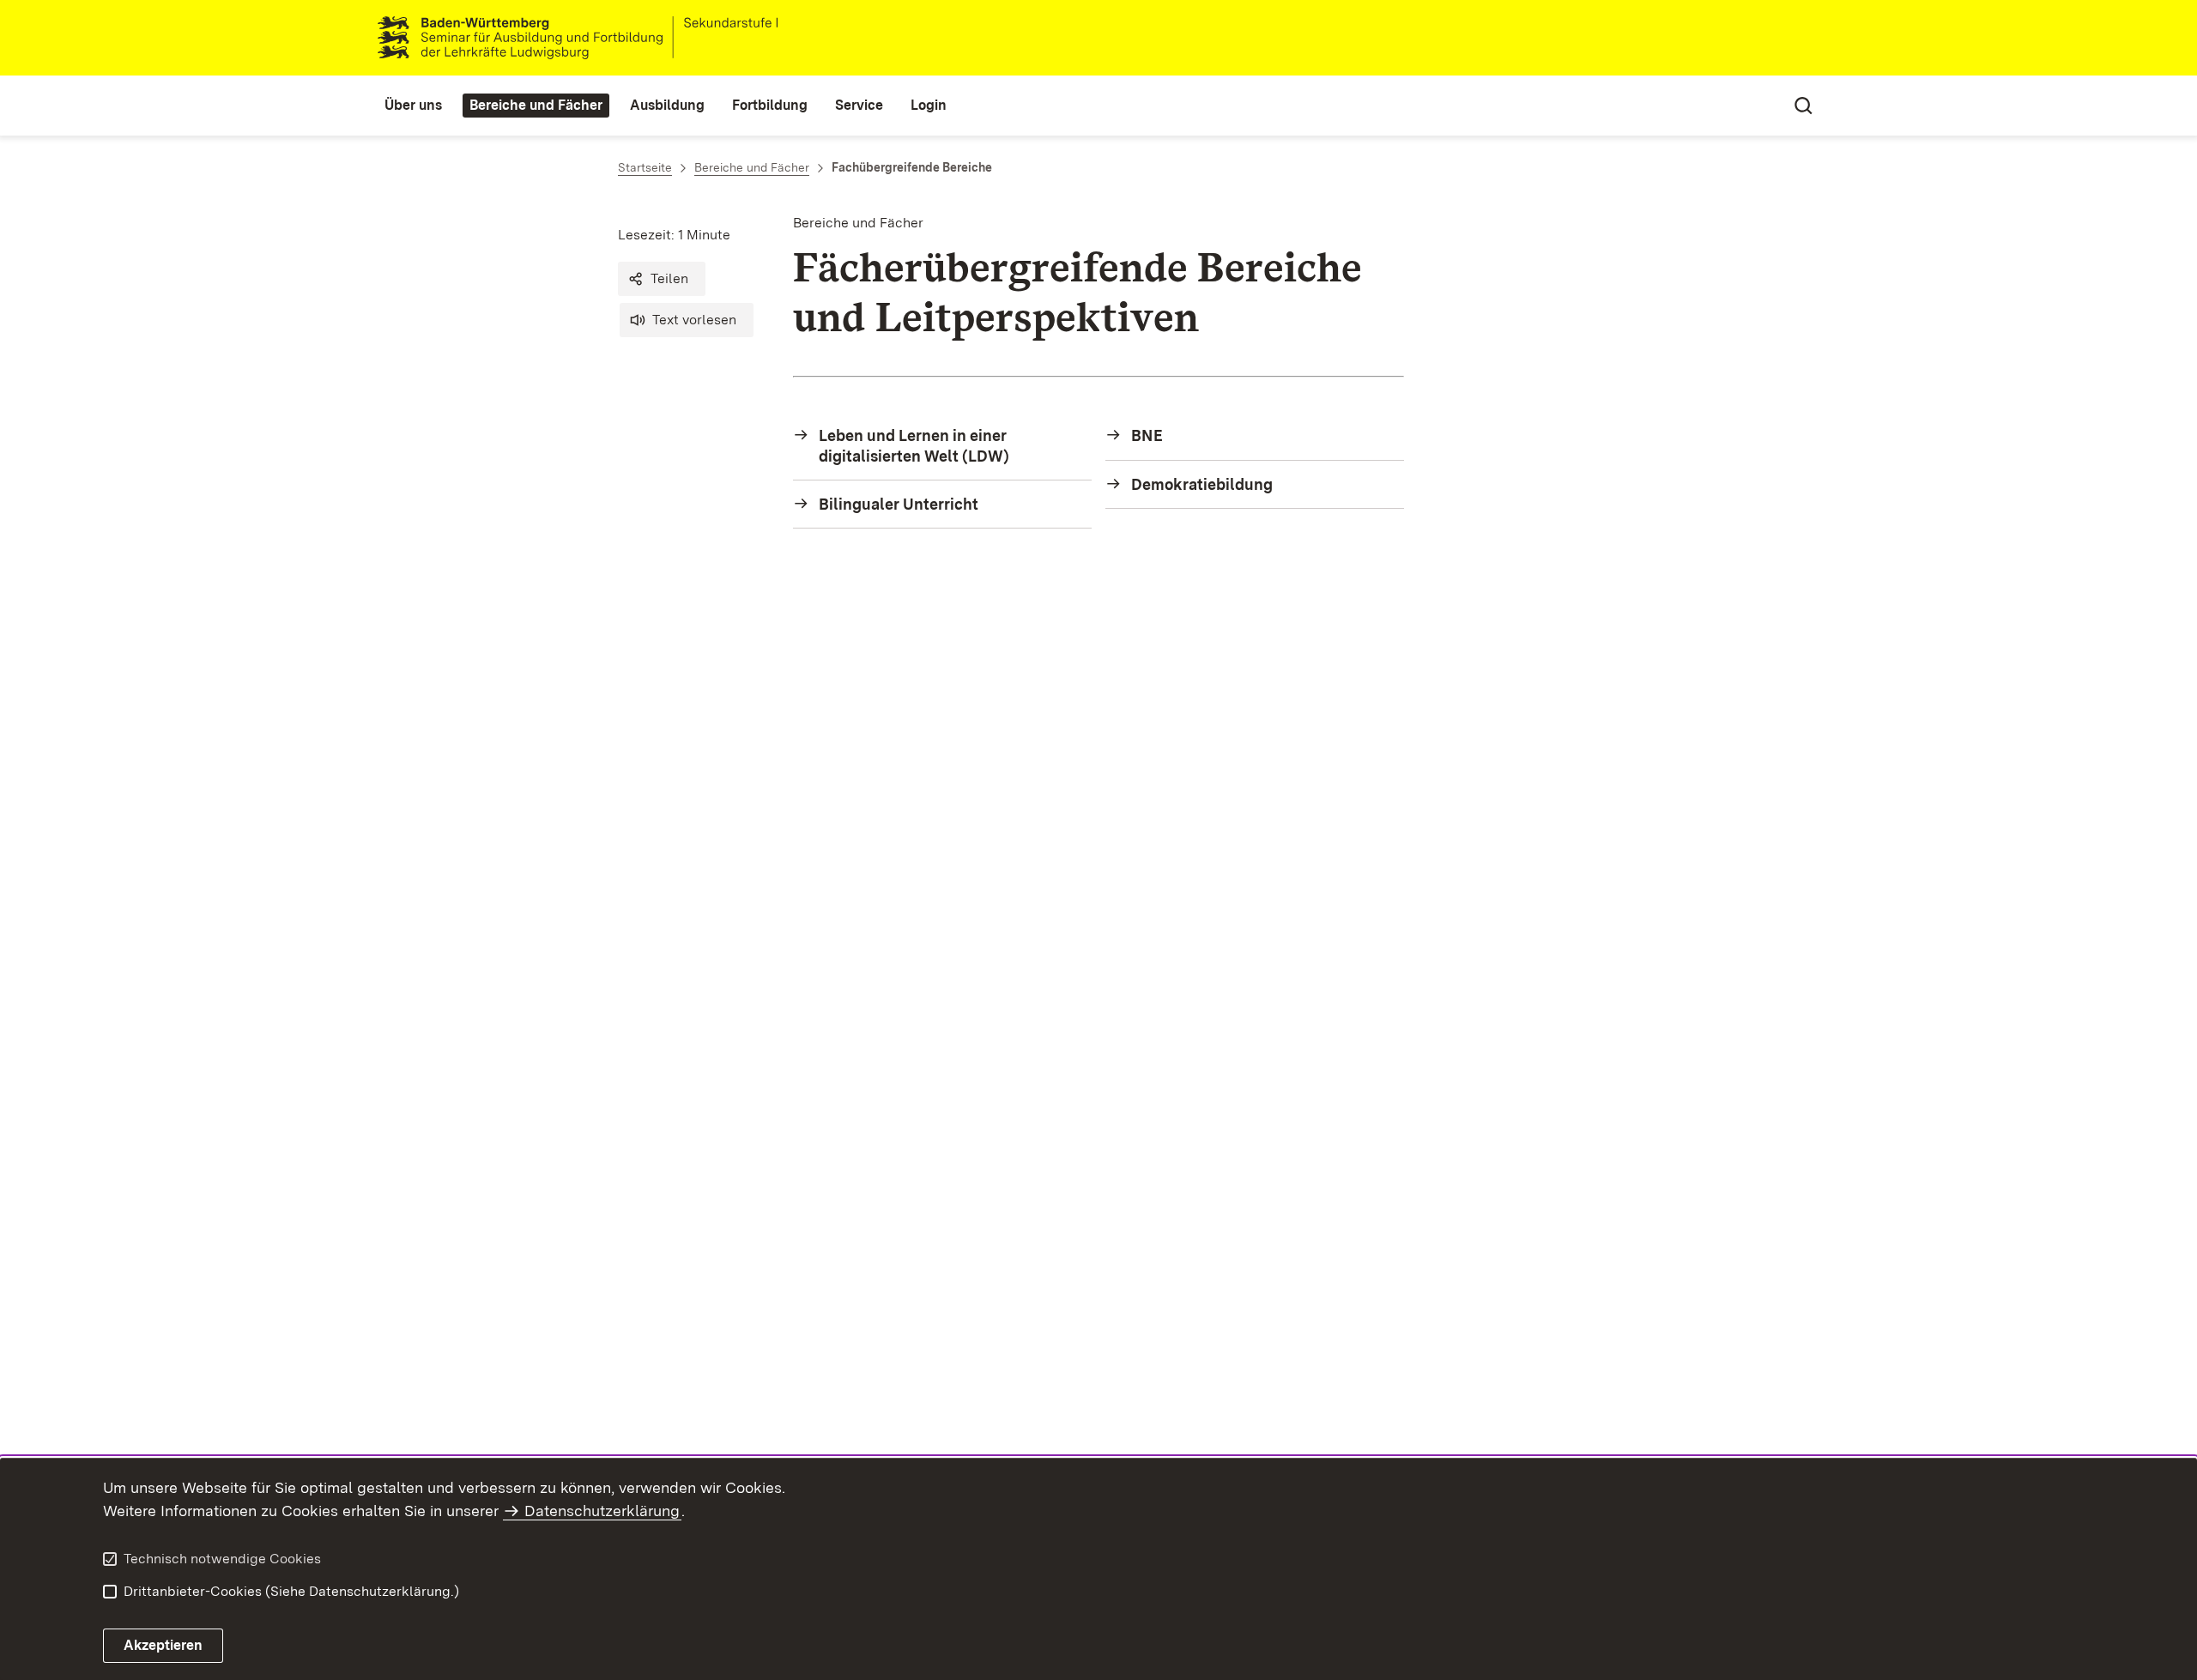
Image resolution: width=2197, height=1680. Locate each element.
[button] (662, 279)
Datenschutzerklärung (602, 1511)
